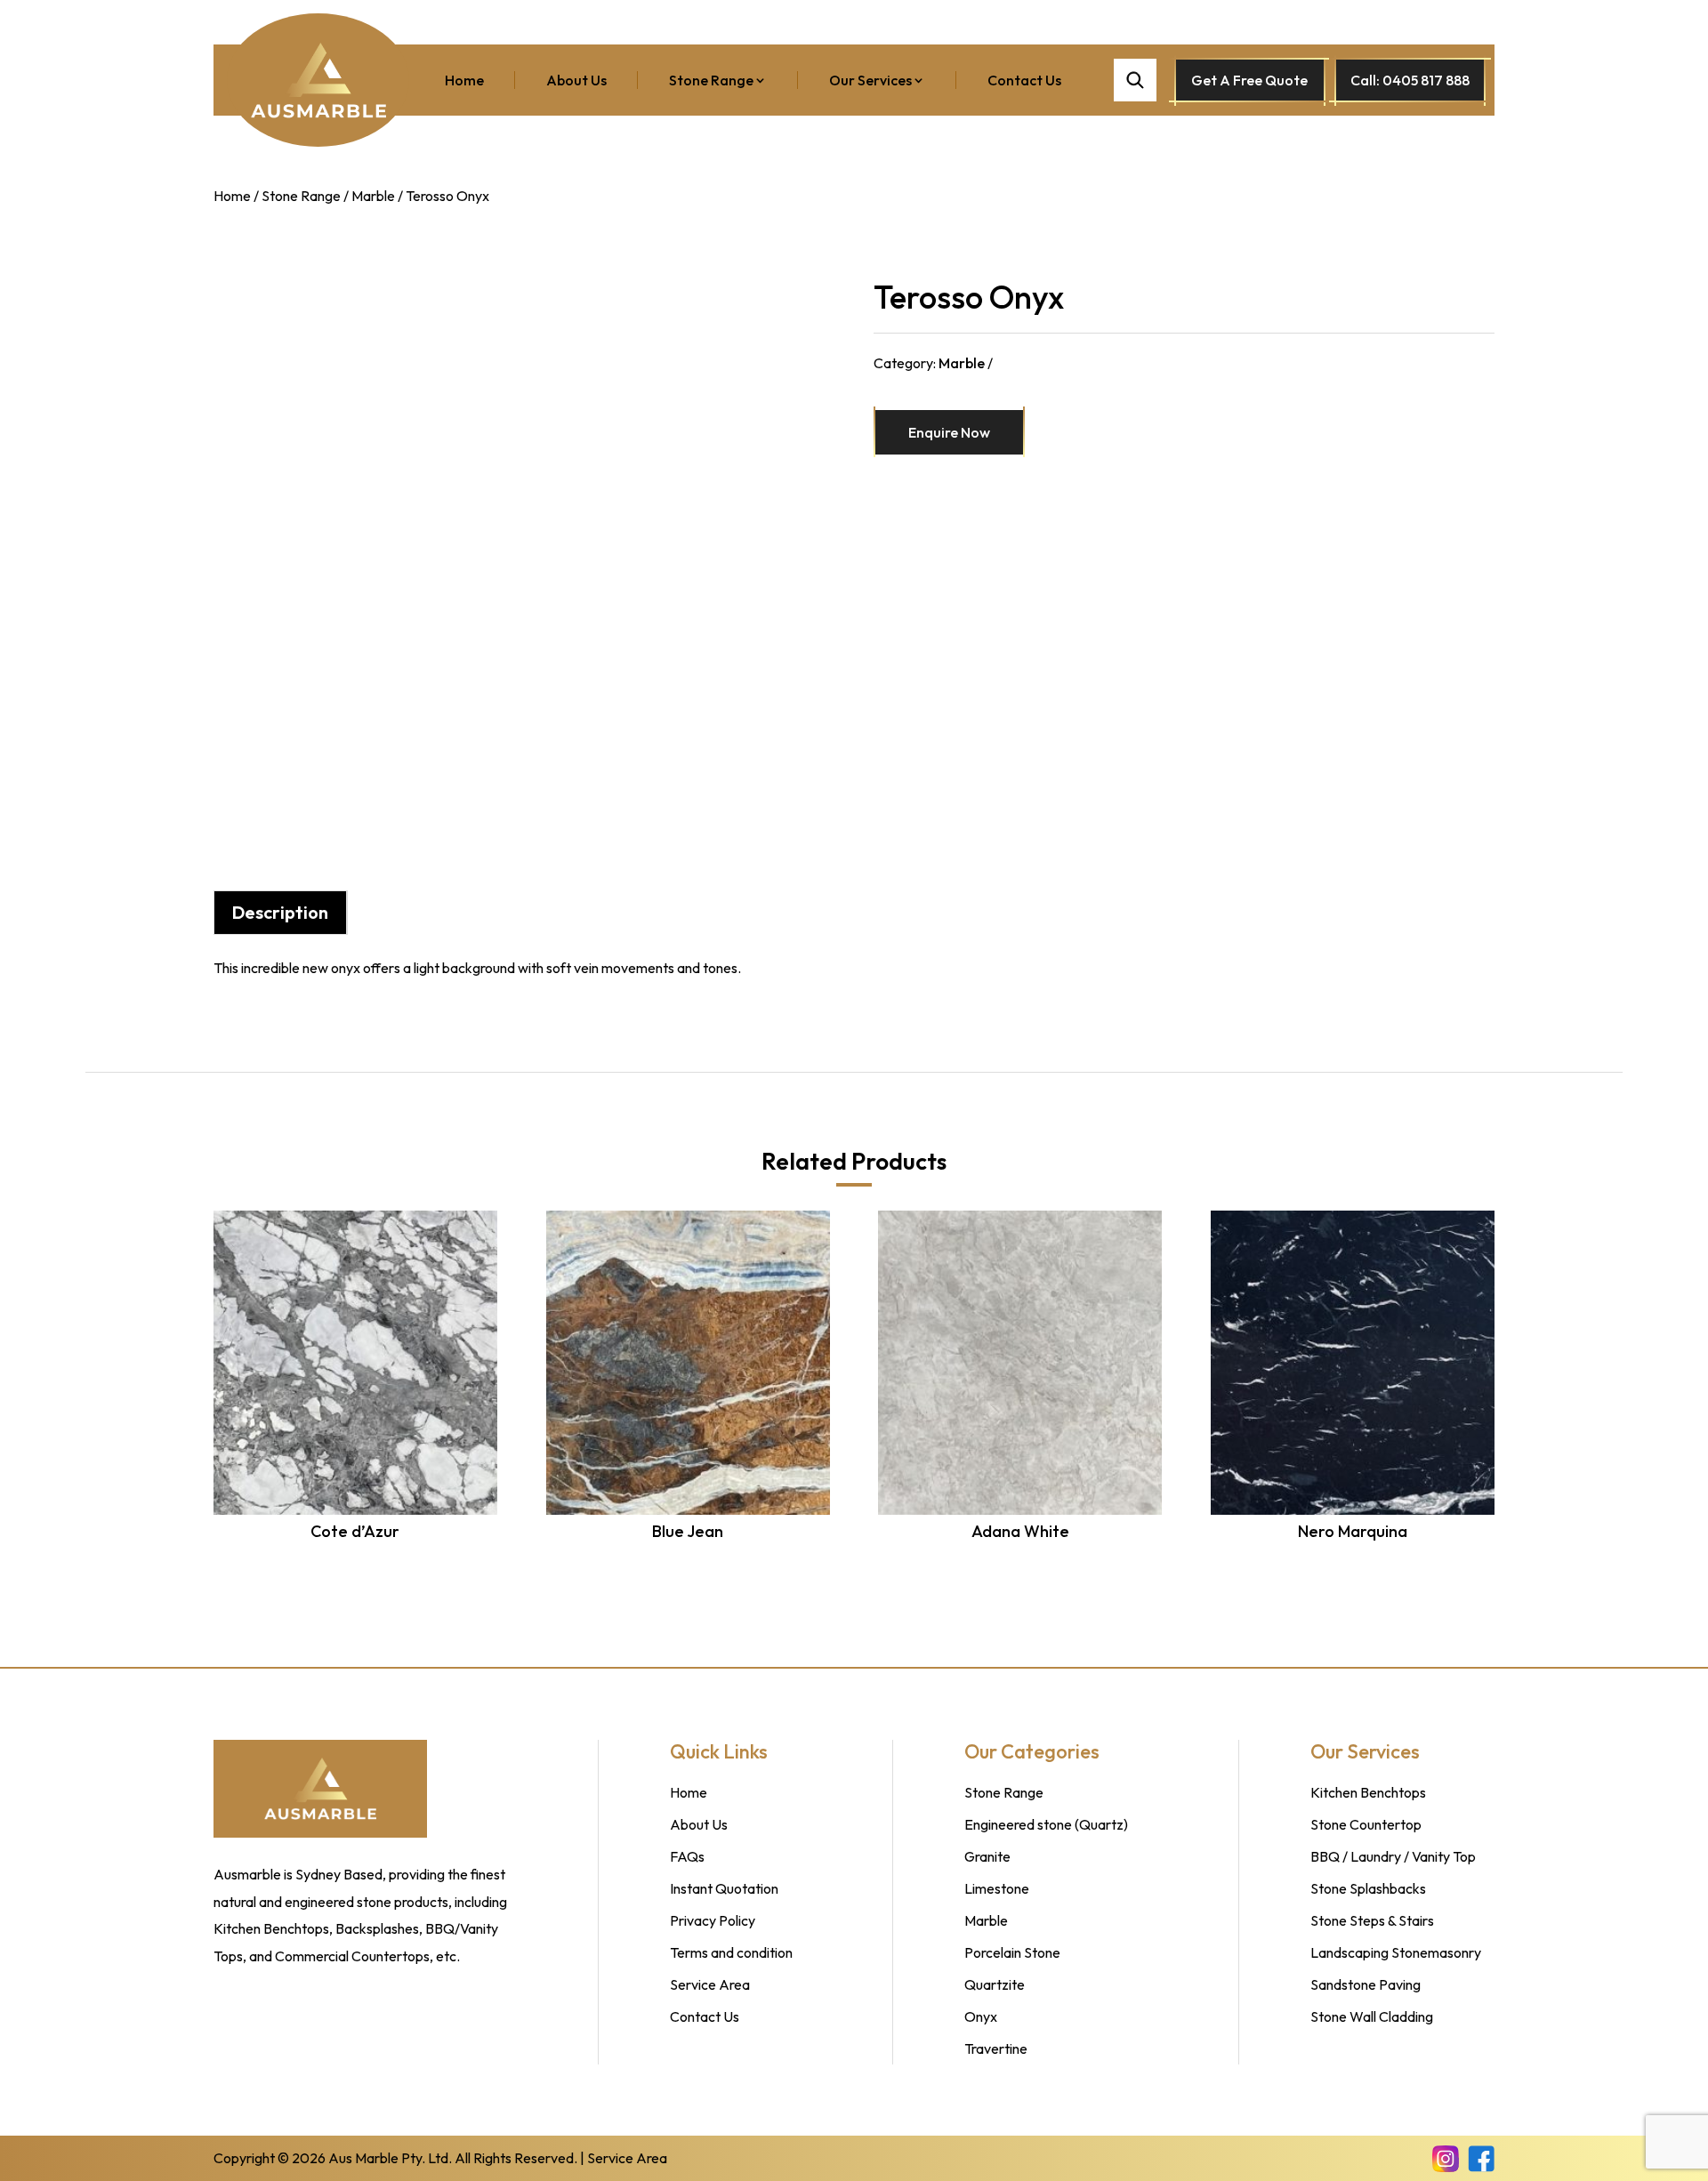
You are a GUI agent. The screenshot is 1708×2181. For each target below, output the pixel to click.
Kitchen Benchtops (1368, 1792)
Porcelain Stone (1012, 1952)
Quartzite (995, 1984)
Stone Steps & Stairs (1372, 1920)
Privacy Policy (713, 1920)
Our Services (870, 80)
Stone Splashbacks (1368, 1888)
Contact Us (1024, 80)
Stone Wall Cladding (1372, 2016)
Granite (987, 1856)
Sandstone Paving (1366, 1984)
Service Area (710, 1984)
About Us (576, 80)
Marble (373, 196)
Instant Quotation (724, 1888)
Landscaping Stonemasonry (1396, 1952)
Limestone (997, 1888)
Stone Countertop (1366, 1824)
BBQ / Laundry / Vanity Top (1393, 1856)
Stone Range (711, 80)
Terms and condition (731, 1952)
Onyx (981, 2016)
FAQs (687, 1856)
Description (280, 912)
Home (464, 80)
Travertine (996, 2048)
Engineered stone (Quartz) (1046, 1824)
